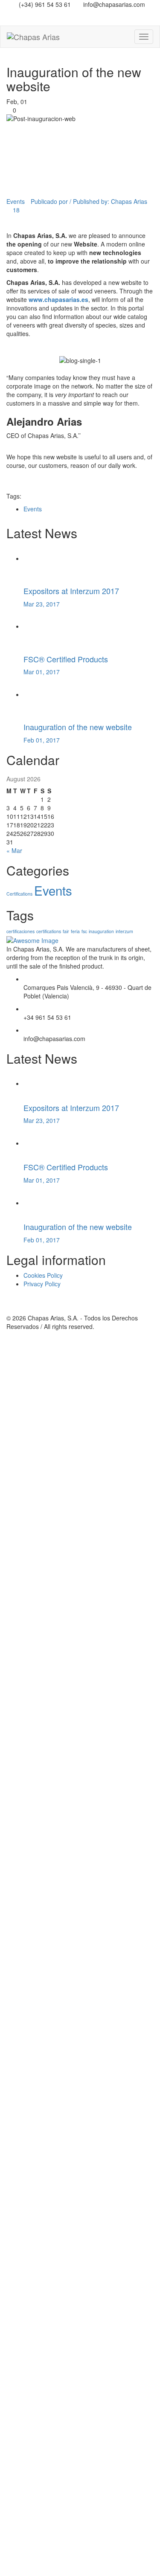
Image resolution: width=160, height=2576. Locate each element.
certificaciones (20, 931)
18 (15, 210)
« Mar (14, 850)
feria (75, 931)
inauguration (101, 931)
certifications (49, 931)
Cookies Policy (43, 1275)
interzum (124, 931)
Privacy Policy (42, 1284)
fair (66, 931)
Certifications (19, 894)
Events (16, 201)
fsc (84, 931)
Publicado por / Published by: (89, 201)
